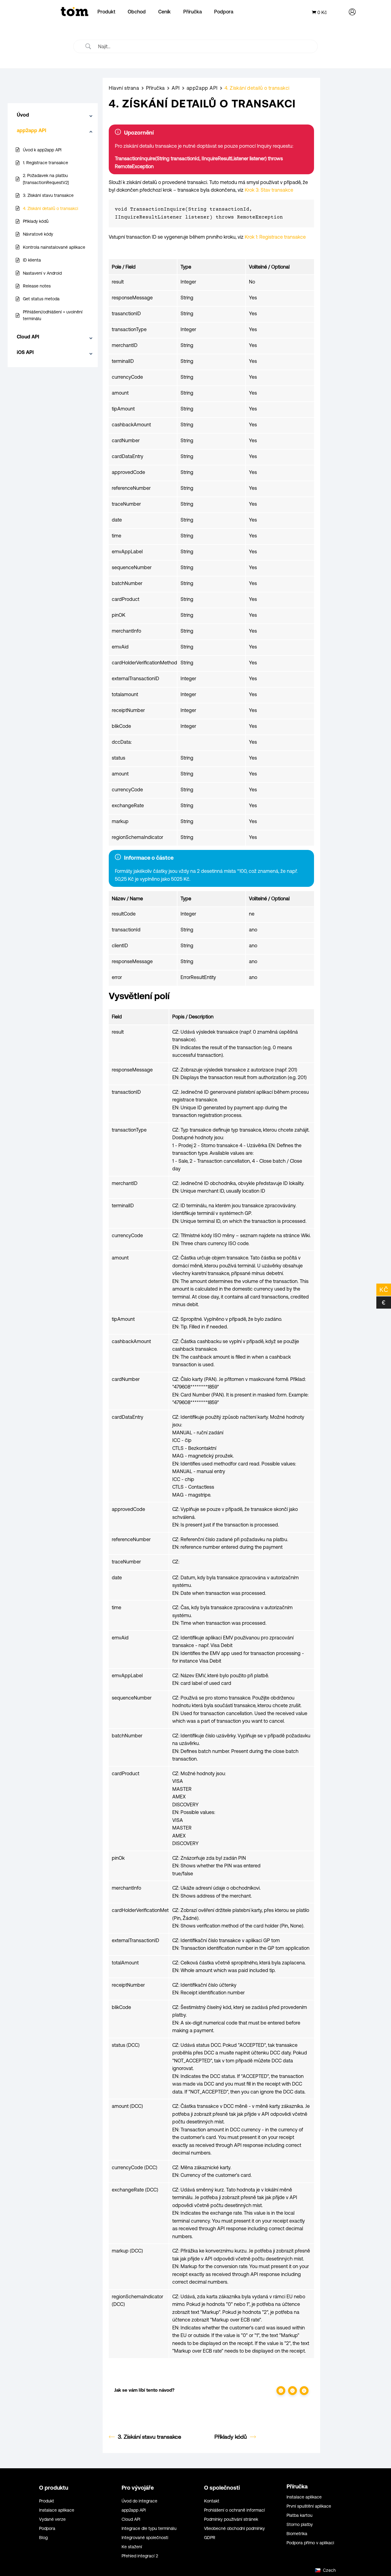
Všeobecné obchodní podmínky (234, 2529)
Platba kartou (300, 2515)
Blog (43, 2538)
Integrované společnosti (145, 2538)
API (176, 88)
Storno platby (300, 2525)
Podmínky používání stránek (231, 2519)
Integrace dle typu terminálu (149, 2529)
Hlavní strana (124, 88)
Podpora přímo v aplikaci (310, 2543)
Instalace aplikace (57, 2510)
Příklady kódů (231, 2437)
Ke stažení (132, 2547)
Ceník (164, 12)
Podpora (224, 12)
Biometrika (297, 2534)
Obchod (137, 12)
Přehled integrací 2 (140, 2556)
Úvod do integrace (139, 2501)
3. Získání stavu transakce (150, 2437)
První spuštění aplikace (309, 2506)
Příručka (193, 12)
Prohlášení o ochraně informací (234, 2510)
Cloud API (131, 2519)
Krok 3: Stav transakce (269, 190)
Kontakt (212, 2501)
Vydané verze (52, 2519)
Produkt (106, 12)
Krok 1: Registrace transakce (275, 237)
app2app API (202, 88)
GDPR (210, 2538)
